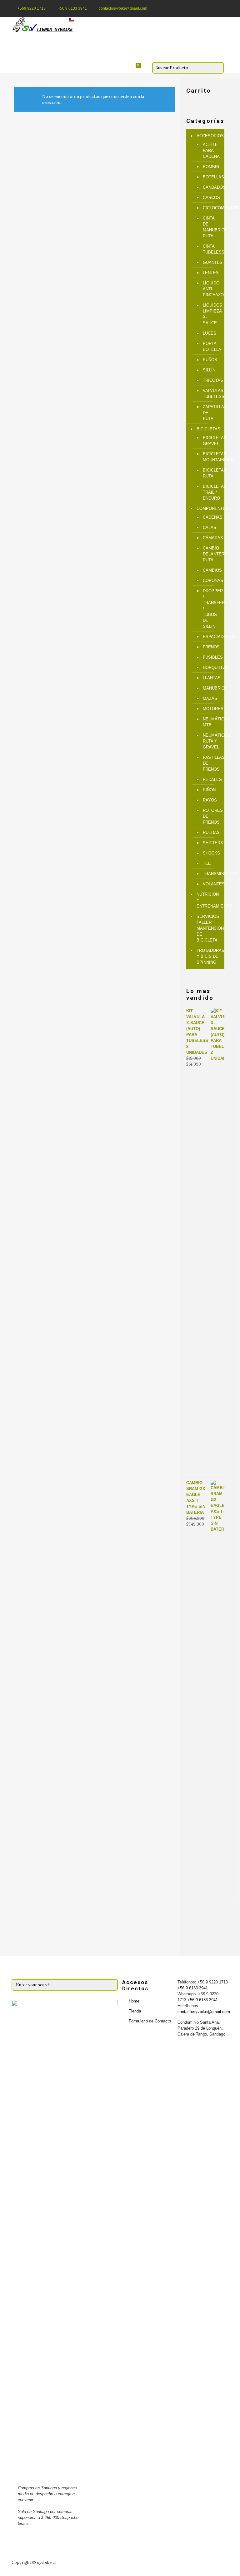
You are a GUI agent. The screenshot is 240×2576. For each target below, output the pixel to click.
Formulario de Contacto (150, 2021)
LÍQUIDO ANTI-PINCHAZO (210, 289)
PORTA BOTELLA (210, 346)
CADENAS (210, 517)
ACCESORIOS (209, 136)
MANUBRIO (210, 688)
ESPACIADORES (210, 637)
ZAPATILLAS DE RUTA (210, 413)
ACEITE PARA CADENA (210, 150)
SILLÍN (209, 370)
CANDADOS (210, 187)
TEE (207, 863)
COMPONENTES (209, 508)
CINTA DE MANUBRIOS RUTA (210, 227)
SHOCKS (210, 853)
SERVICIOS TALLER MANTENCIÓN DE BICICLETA (209, 928)
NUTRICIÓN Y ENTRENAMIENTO (209, 900)
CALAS (210, 528)
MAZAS (210, 698)
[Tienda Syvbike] (44, 25)
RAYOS (210, 800)
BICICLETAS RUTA (210, 473)
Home (134, 2001)
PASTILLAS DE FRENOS (210, 763)
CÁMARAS (210, 538)
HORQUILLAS (210, 668)
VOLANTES (210, 884)
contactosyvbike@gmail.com (123, 8)
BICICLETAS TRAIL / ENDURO (210, 492)
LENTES (210, 273)
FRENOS (210, 647)
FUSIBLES (210, 657)
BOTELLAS (210, 177)
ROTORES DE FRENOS (210, 816)
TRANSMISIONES (210, 874)
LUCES (210, 333)
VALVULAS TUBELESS (210, 394)
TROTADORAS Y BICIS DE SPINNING (209, 956)
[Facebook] (217, 8)
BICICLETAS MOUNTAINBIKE (210, 457)
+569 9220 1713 (32, 8)
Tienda (135, 2011)
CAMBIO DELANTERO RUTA (210, 554)
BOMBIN (210, 167)
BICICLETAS (208, 429)
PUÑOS (210, 360)
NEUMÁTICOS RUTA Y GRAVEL (210, 741)
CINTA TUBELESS (210, 249)
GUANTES (210, 262)
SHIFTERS (210, 843)
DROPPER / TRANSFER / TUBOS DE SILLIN (210, 609)
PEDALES (210, 780)
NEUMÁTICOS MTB (210, 722)
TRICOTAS (210, 380)
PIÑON (209, 790)
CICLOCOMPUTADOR (210, 208)
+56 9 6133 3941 (72, 8)
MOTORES (210, 709)
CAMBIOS (210, 570)
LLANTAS (210, 678)
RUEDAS (210, 833)
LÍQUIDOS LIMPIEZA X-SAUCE (210, 314)
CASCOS (210, 198)
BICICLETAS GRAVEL (210, 441)
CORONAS (210, 581)
